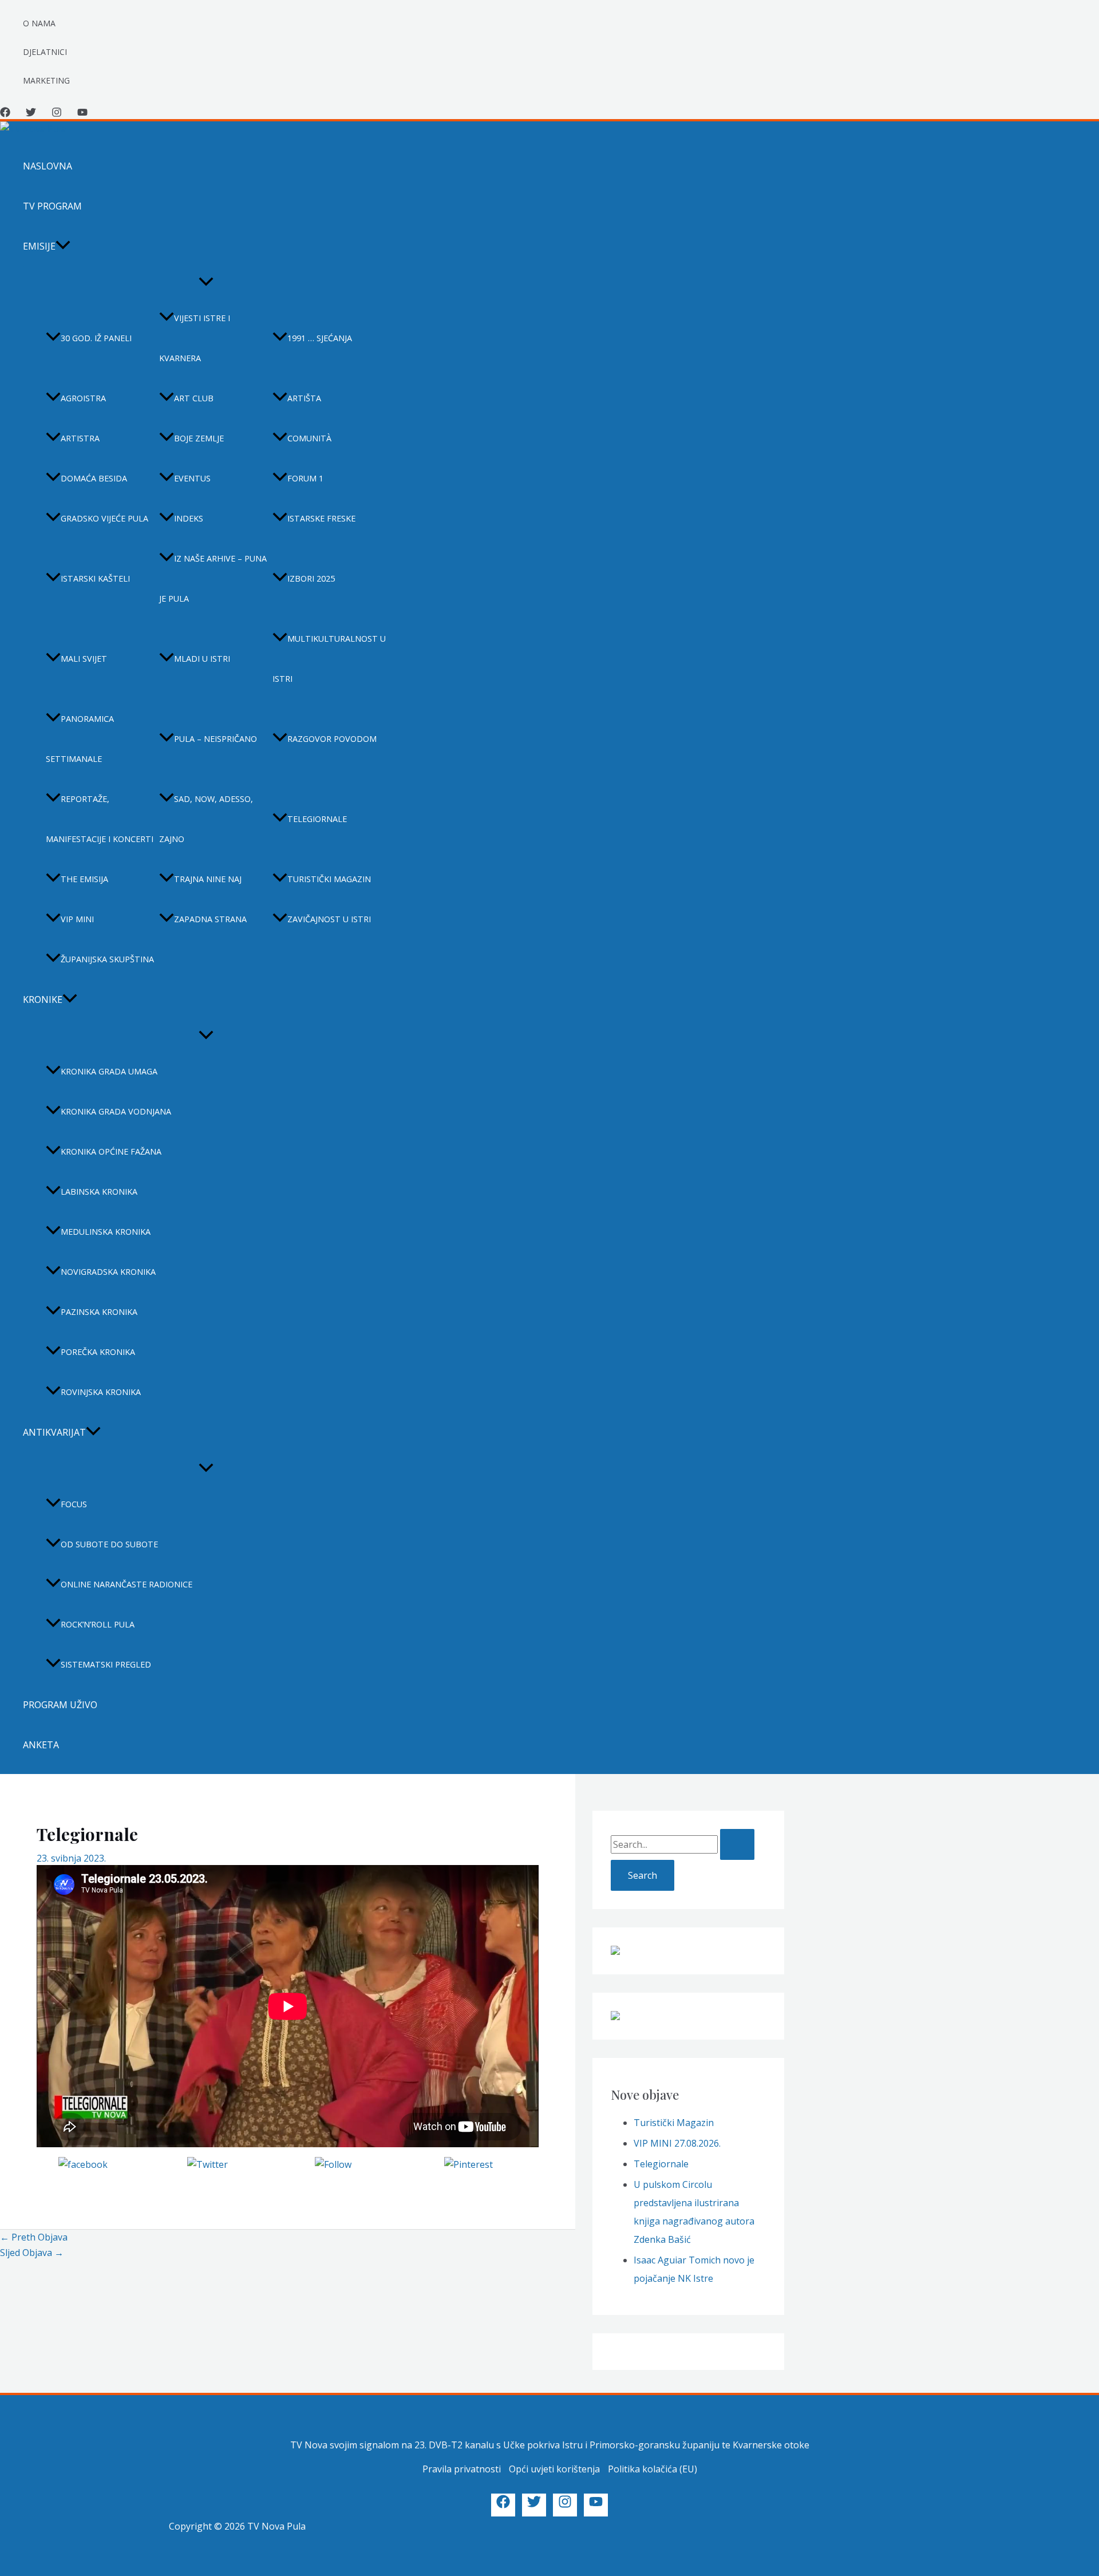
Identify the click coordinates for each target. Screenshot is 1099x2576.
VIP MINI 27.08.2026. (677, 2143)
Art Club (194, 398)
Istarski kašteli (95, 578)
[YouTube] (82, 114)
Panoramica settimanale (80, 739)
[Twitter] (31, 114)
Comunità (309, 438)
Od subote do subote (109, 1544)
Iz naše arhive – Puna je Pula (213, 578)
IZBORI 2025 (311, 578)
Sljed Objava (32, 2253)
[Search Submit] (737, 1844)
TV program (52, 206)
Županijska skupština (107, 959)
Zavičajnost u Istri (329, 919)
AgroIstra (83, 398)
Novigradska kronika (108, 1272)
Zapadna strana (210, 919)
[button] (63, 246)
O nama (39, 23)
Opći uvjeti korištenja (554, 2469)
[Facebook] (5, 114)
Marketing (46, 80)
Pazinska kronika (99, 1312)
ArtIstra (80, 438)
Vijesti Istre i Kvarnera (195, 338)
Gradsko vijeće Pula (104, 518)
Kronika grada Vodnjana (116, 1111)
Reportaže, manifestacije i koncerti (100, 819)
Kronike (43, 999)
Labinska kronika (99, 1192)
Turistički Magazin (674, 2123)
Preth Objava (34, 2237)
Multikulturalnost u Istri (329, 659)
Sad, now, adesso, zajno (206, 819)
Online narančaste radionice (126, 1584)
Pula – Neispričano (216, 739)
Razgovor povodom (332, 739)
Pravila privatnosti (462, 2469)
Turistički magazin (329, 879)
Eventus (192, 478)
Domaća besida (94, 478)
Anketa (41, 1745)
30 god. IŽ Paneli (96, 338)
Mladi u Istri (202, 659)
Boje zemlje (199, 438)
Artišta (304, 398)
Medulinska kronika (106, 1232)
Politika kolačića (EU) (653, 2469)
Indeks (189, 518)
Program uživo (60, 1705)
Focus (74, 1504)
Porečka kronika (98, 1352)
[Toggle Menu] (206, 282)
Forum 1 (305, 478)
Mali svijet (84, 659)
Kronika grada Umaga (109, 1071)
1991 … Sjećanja (320, 338)
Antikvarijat (54, 1432)
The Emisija (84, 879)
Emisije (39, 246)
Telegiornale (317, 819)
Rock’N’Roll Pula (98, 1624)
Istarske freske (321, 518)
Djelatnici (45, 52)
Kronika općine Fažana (111, 1151)
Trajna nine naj (208, 879)
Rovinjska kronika (101, 1392)
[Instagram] (57, 114)
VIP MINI (77, 919)
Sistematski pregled (106, 1664)
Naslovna (48, 166)
